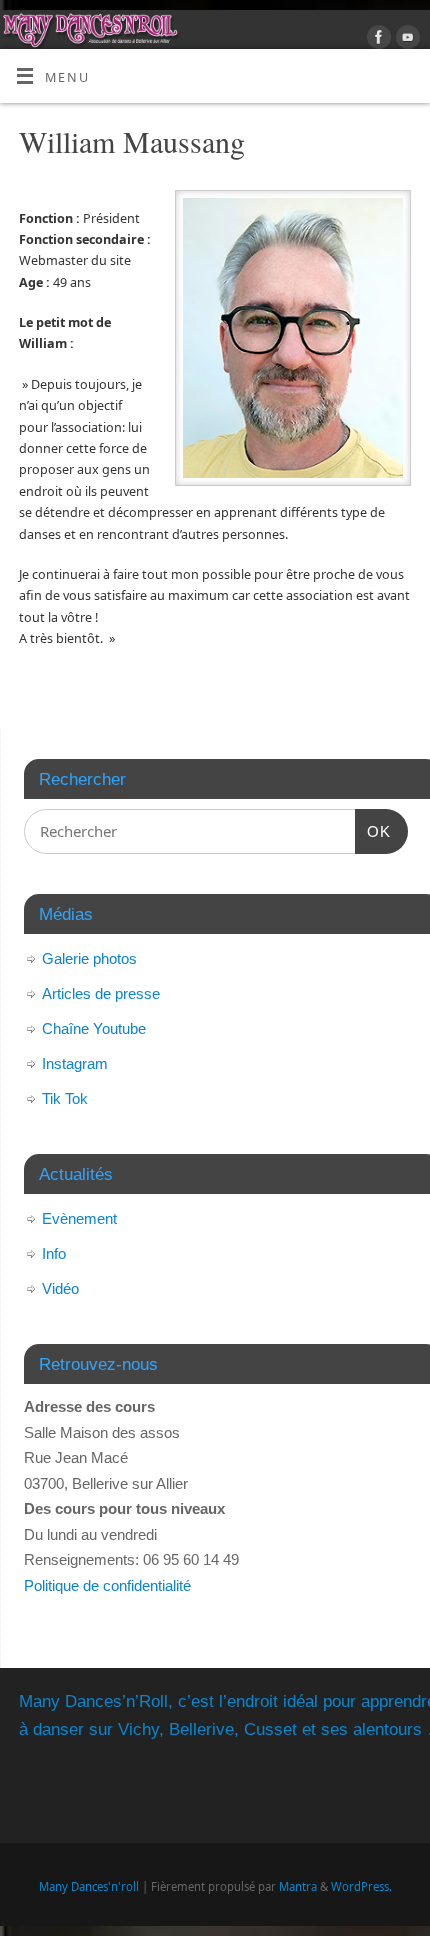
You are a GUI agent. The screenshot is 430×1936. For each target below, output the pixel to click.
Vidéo (60, 1288)
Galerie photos (89, 958)
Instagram (75, 1063)
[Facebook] (376, 40)
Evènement (79, 1218)
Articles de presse (101, 993)
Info (54, 1253)
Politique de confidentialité (107, 1585)
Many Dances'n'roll (89, 1886)
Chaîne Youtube (94, 1028)
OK (373, 831)
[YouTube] (405, 40)
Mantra (298, 1886)
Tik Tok (65, 1098)
